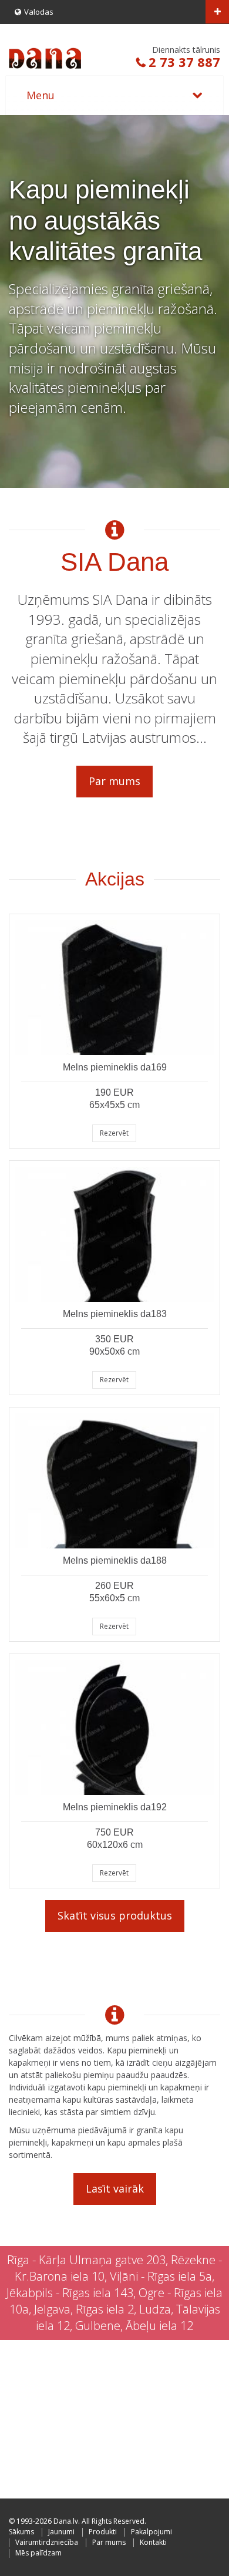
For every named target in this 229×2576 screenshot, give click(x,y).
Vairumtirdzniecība (47, 2542)
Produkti (103, 2532)
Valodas (39, 12)
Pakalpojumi (151, 2532)
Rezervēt (114, 1133)
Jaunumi (61, 2532)
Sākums (21, 2532)
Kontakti (153, 2542)
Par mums (114, 781)
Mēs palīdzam (38, 2553)
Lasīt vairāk (115, 2188)
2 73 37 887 (184, 62)
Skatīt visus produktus (115, 1915)
